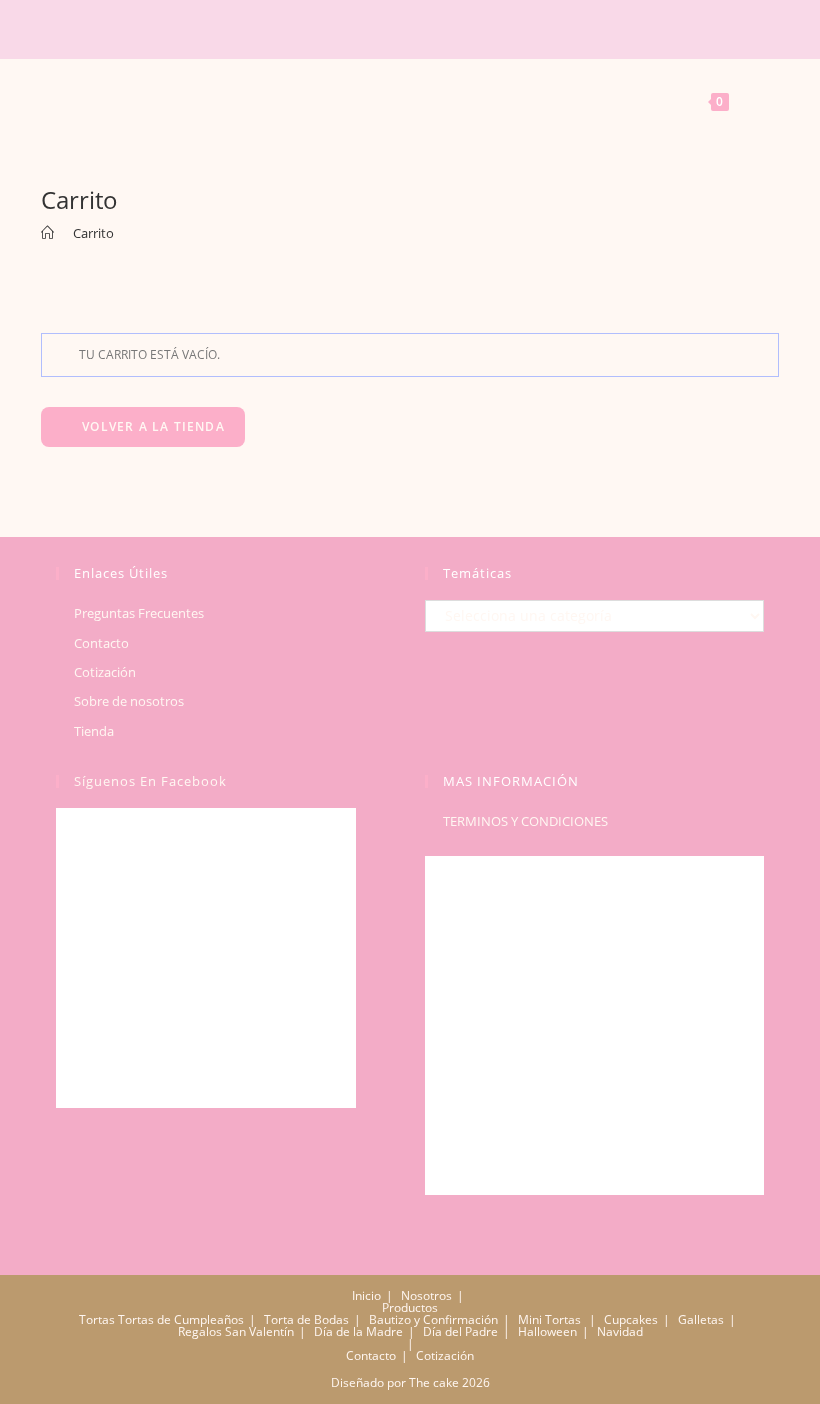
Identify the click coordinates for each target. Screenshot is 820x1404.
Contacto (101, 643)
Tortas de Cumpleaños (181, 1319)
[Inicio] (47, 233)
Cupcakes (631, 1319)
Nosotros (426, 1295)
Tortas (97, 1319)
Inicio (366, 1295)
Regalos (200, 1331)
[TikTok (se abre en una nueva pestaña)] (428, 29)
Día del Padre (460, 1331)
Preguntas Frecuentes (139, 613)
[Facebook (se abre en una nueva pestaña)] (348, 29)
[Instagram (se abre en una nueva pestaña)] (400, 29)
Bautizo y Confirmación (433, 1319)
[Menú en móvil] (68, 99)
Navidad (620, 1331)
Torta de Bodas (306, 1319)
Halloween (547, 1331)
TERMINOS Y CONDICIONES (525, 821)
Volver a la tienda (151, 426)
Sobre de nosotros (129, 701)
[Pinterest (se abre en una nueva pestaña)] (372, 29)
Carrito (93, 233)
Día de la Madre (358, 1331)
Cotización (105, 672)
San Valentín (259, 1331)
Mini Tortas (549, 1319)
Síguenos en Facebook (150, 781)
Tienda (94, 731)
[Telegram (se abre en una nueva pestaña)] (456, 29)
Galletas (701, 1319)
